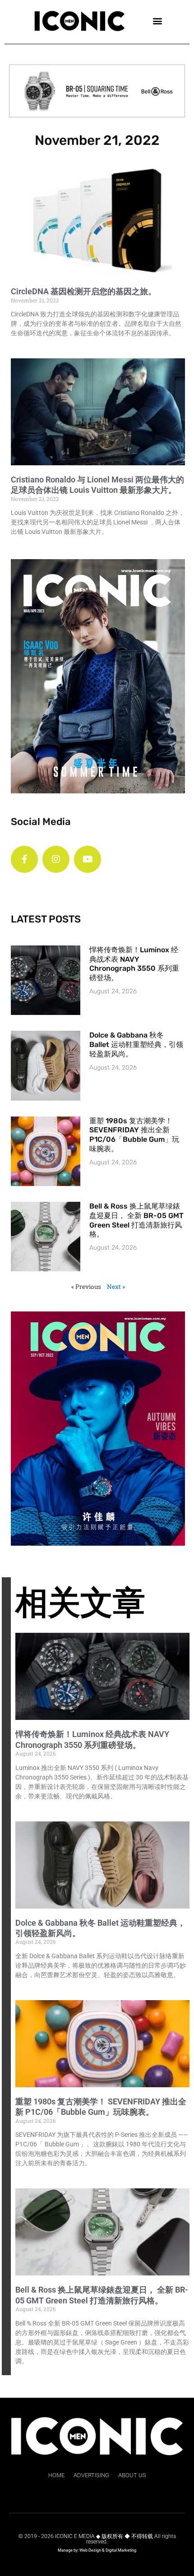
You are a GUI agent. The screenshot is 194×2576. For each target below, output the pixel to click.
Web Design (90, 2550)
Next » (116, 1287)
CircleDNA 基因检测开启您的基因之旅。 (83, 291)
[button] (157, 21)
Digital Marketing (121, 2550)
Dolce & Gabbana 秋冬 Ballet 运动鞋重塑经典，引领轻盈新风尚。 (136, 1045)
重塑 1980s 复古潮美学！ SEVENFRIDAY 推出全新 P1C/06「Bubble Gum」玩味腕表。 (134, 1135)
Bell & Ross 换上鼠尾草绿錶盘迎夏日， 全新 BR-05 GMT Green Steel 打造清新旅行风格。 (136, 1220)
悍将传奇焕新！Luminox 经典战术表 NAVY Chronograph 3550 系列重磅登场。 (134, 964)
